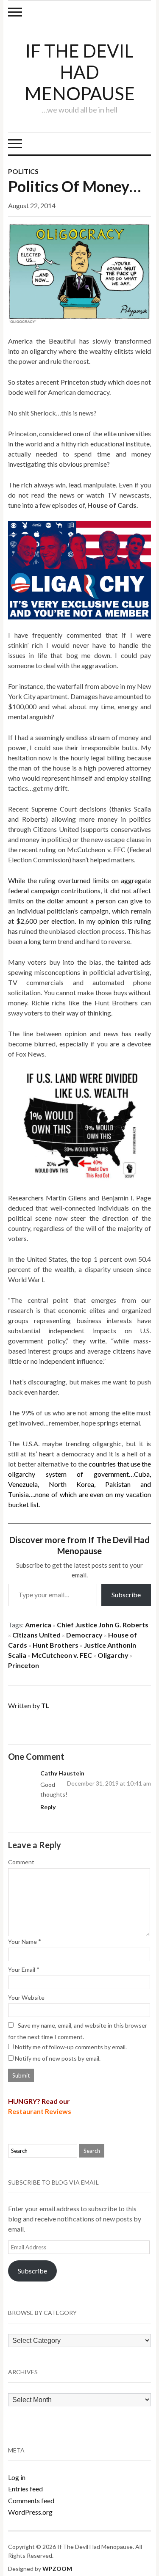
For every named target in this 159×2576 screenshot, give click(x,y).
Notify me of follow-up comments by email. (71, 2047)
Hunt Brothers (56, 1645)
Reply (48, 1807)
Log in (17, 2477)
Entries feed (25, 2489)
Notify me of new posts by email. (58, 2058)
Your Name (22, 1942)
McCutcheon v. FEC (62, 1655)
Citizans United (36, 1635)
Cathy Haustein (62, 1773)
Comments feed (31, 2500)
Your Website (26, 1997)
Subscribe (126, 1595)
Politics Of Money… (74, 186)
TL (45, 1705)
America (38, 1625)
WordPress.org (30, 2512)
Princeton (24, 1665)
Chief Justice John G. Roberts (103, 1625)
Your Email (22, 1969)
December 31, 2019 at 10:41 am (109, 1783)
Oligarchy (113, 1655)
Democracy (84, 1635)
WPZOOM (57, 2569)
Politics (23, 171)
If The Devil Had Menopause (80, 72)
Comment (21, 1862)
